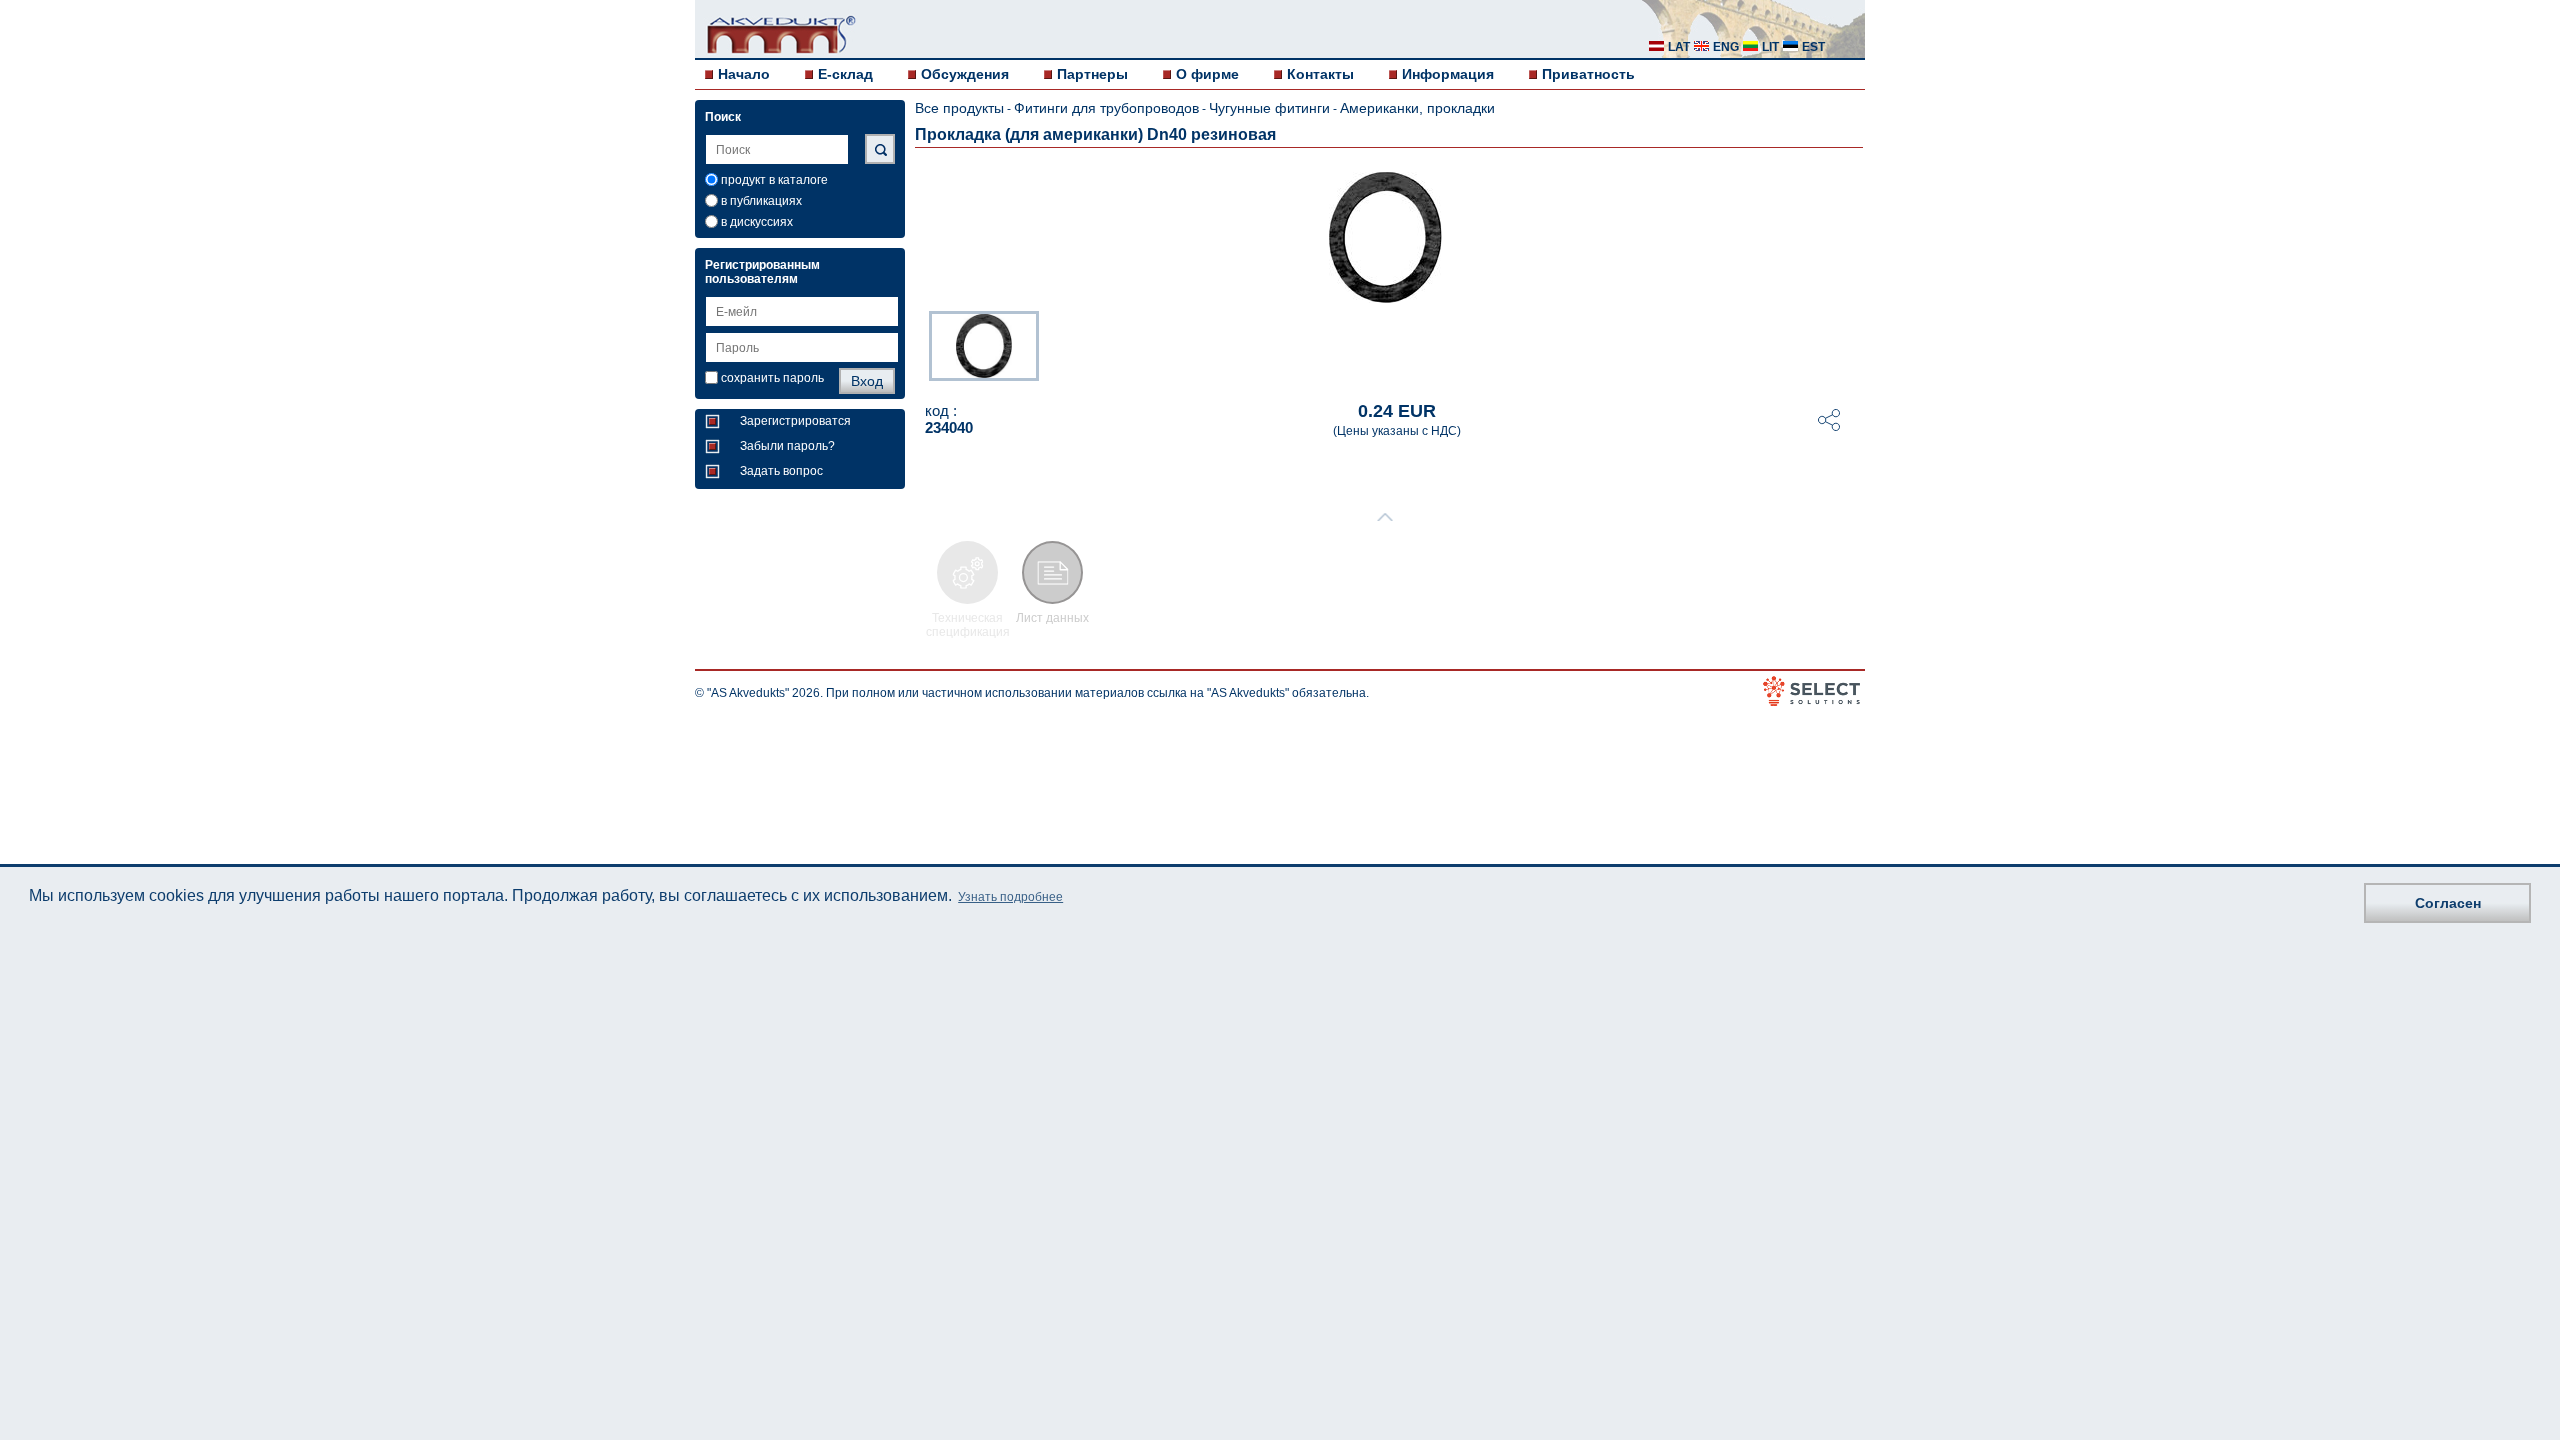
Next (1851, 344)
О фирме (1207, 74)
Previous (919, 344)
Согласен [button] (2448, 903)
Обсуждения (965, 74)
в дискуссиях (757, 222)
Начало (744, 74)
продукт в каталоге (774, 180)
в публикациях (761, 201)
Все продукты (959, 108)
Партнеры (1092, 74)
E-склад (845, 74)
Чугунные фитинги (1269, 108)
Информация (1448, 74)
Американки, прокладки (1417, 108)
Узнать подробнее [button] (1010, 897)
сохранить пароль (772, 378)
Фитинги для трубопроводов (1106, 108)
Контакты (1320, 74)
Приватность (1588, 74)
